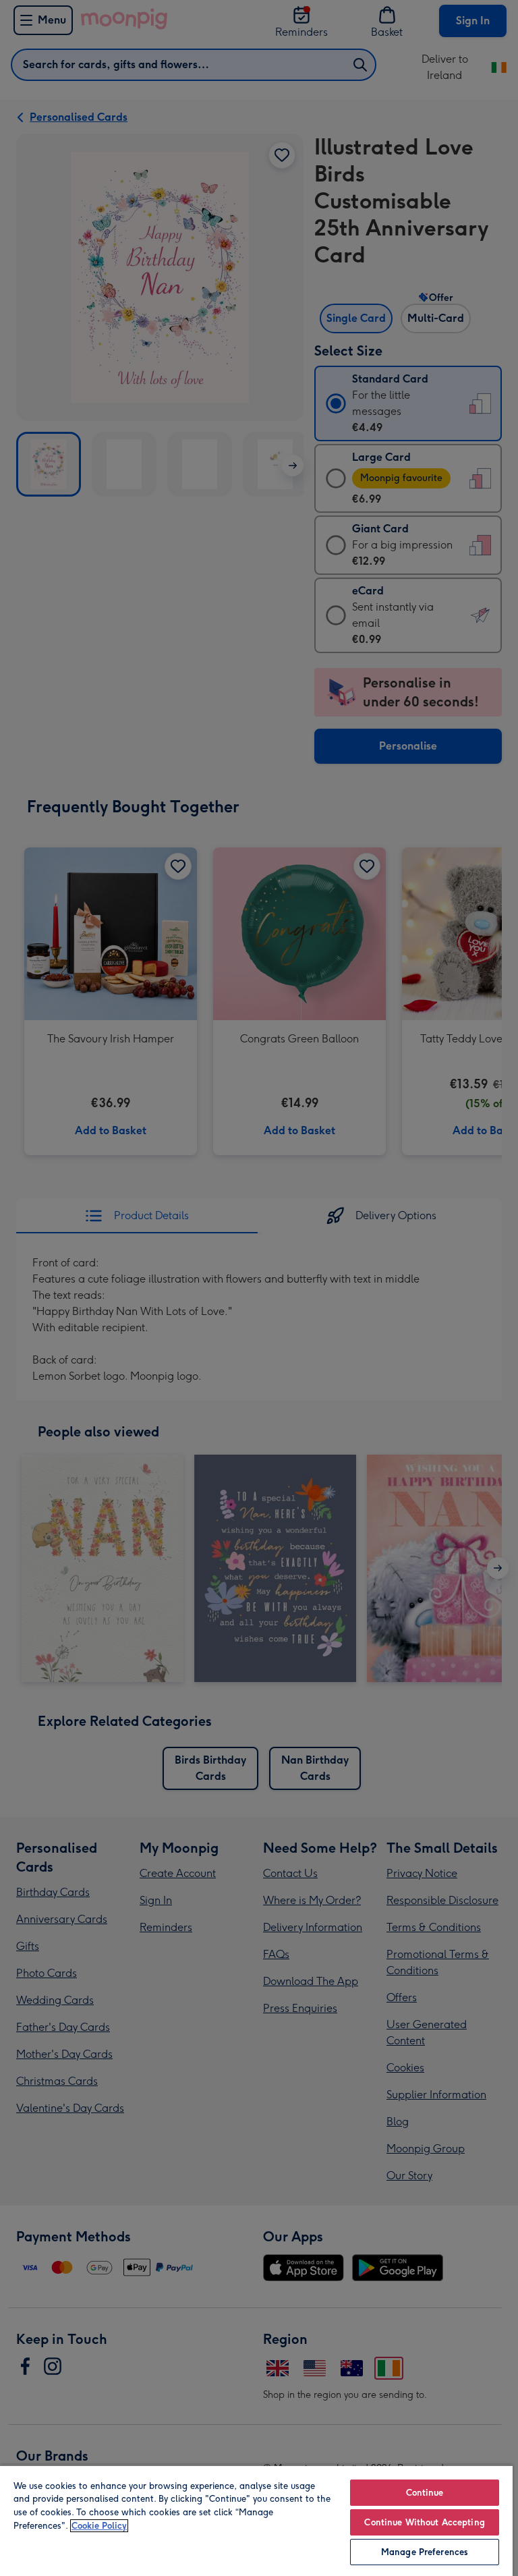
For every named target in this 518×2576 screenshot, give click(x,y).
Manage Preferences (425, 2552)
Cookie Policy (99, 2526)
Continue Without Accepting (424, 2522)
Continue (425, 2493)
